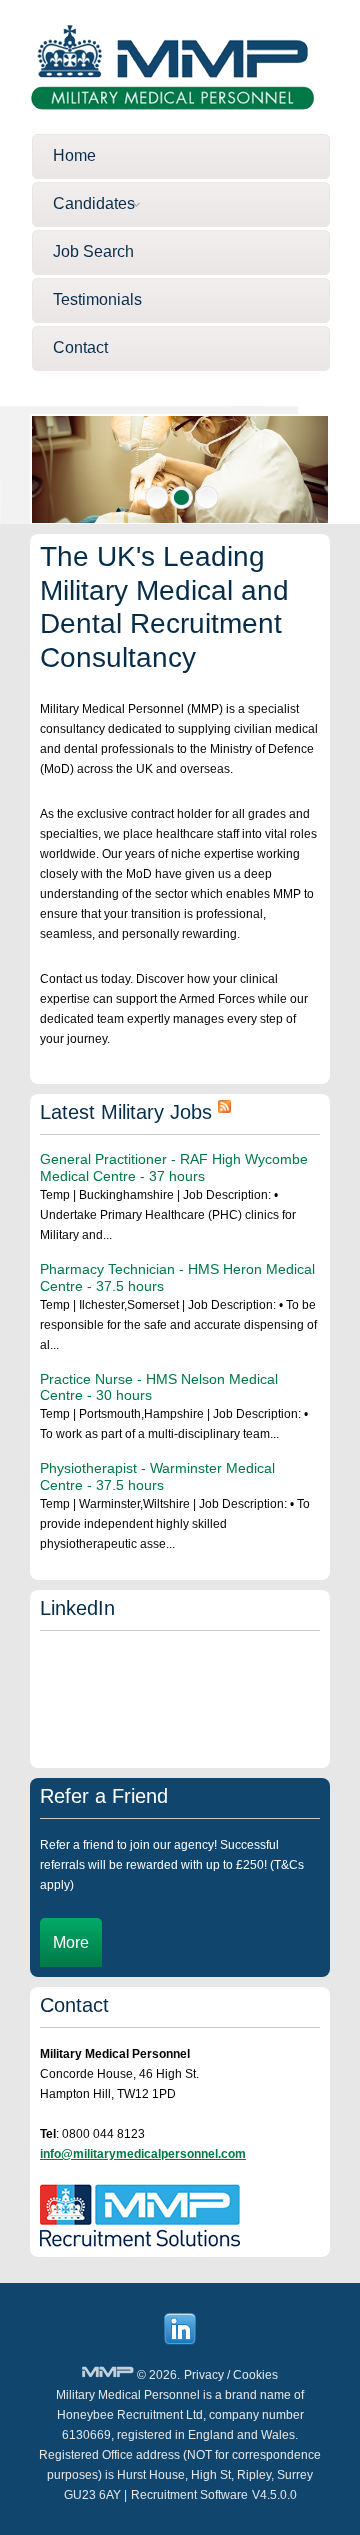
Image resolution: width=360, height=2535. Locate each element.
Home (74, 155)
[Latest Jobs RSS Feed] (224, 1112)
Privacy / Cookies (231, 2375)
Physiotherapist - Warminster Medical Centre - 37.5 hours (157, 1476)
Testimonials (97, 299)
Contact (80, 347)
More (71, 1942)
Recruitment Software (189, 2495)
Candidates (94, 203)
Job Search (93, 251)
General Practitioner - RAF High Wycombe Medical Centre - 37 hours (174, 1167)
